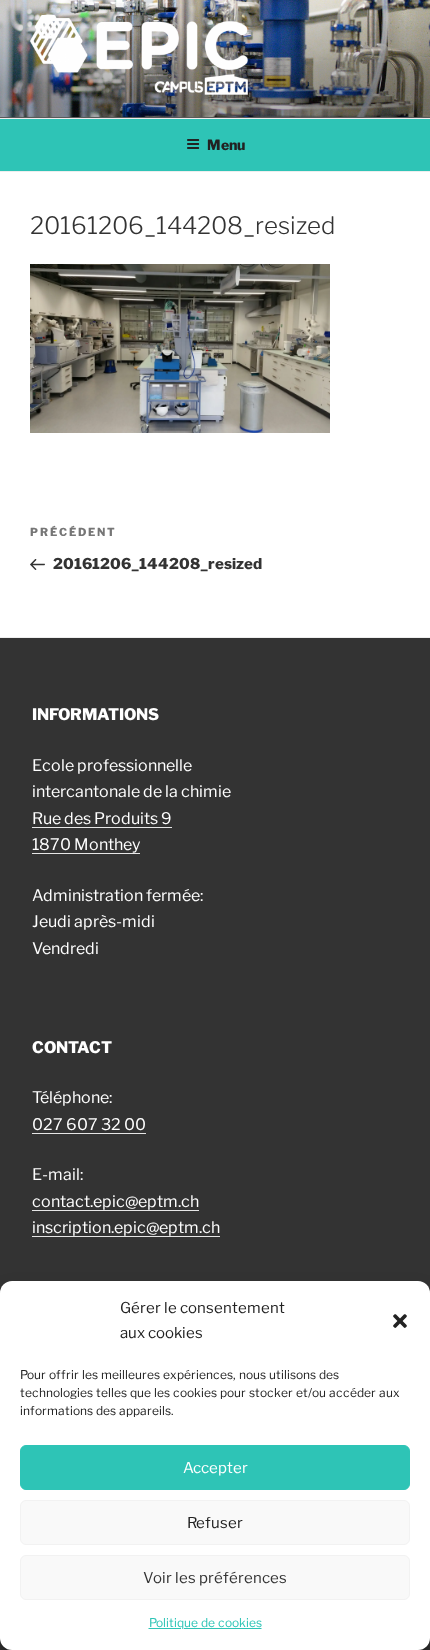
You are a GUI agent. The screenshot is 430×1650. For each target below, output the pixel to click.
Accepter (215, 1468)
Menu (226, 144)
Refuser (215, 1523)
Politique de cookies (205, 1622)
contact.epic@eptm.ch (115, 1201)
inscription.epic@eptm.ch (126, 1227)
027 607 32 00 (89, 1124)
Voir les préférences (215, 1578)
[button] (400, 1321)
